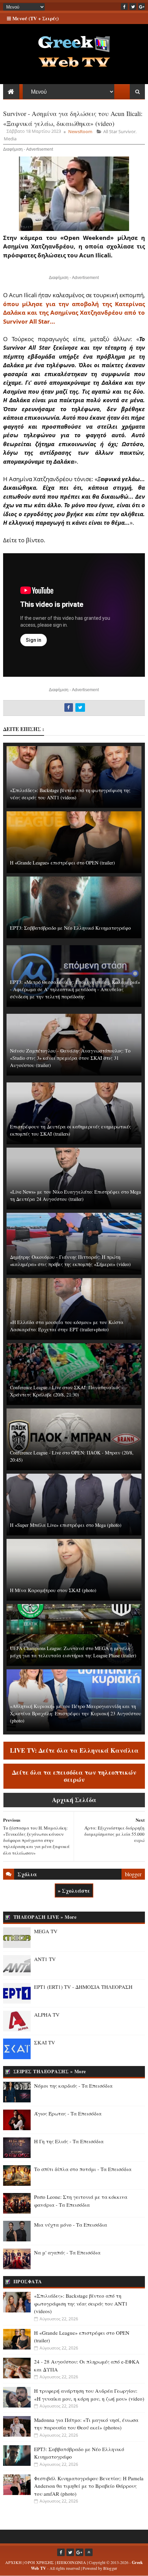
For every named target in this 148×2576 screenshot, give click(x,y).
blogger (133, 1874)
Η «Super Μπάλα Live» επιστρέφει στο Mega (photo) (66, 1525)
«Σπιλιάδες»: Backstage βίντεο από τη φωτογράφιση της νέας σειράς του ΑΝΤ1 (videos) (70, 794)
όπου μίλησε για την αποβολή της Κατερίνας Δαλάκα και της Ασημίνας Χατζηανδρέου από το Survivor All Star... (74, 313)
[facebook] (124, 7)
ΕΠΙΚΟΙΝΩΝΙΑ (71, 2562)
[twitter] (133, 7)
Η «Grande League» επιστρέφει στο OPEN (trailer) (62, 863)
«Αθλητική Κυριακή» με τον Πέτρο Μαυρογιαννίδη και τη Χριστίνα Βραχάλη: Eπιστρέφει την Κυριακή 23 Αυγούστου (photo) (76, 1713)
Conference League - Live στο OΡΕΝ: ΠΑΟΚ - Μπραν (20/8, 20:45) (72, 1456)
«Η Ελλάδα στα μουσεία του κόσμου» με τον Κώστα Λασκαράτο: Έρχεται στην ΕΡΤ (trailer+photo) (67, 1326)
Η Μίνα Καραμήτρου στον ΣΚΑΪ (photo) (53, 1590)
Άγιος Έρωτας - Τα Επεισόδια (68, 2113)
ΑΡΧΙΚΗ (14, 2562)
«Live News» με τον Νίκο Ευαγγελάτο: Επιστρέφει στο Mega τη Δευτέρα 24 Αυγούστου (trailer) (75, 1195)
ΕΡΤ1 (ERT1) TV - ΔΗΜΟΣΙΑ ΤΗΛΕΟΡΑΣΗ (83, 1987)
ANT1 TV (45, 1959)
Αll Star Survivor (119, 131)
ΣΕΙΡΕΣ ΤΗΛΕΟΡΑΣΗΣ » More (50, 2071)
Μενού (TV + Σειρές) (35, 18)
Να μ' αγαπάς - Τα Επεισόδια (67, 2252)
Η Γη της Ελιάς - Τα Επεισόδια (69, 2141)
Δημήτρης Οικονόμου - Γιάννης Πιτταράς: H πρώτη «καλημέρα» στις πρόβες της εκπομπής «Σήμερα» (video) (70, 1261)
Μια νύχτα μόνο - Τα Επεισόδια (71, 2225)
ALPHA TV (47, 2015)
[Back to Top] (89, 2552)
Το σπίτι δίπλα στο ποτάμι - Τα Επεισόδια (83, 2169)
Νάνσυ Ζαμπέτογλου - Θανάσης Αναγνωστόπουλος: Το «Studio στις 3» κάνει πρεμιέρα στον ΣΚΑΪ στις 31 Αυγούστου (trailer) (70, 1058)
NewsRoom (80, 131)
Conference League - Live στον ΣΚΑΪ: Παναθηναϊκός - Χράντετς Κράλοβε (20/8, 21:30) (67, 1391)
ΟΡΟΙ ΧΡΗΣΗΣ (39, 2562)
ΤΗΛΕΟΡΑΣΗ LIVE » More (45, 1917)
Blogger (110, 2568)
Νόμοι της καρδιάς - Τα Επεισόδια (73, 2086)
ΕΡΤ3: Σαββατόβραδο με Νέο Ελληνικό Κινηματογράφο (70, 928)
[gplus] (141, 7)
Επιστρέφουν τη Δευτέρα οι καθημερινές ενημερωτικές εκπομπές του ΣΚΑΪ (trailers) (71, 1130)
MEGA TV (46, 1931)
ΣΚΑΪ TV (45, 2042)
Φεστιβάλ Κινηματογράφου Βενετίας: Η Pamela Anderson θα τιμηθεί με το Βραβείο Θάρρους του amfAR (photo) (89, 2486)
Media (10, 139)
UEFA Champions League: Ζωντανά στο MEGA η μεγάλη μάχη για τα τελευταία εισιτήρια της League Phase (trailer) (73, 1652)
